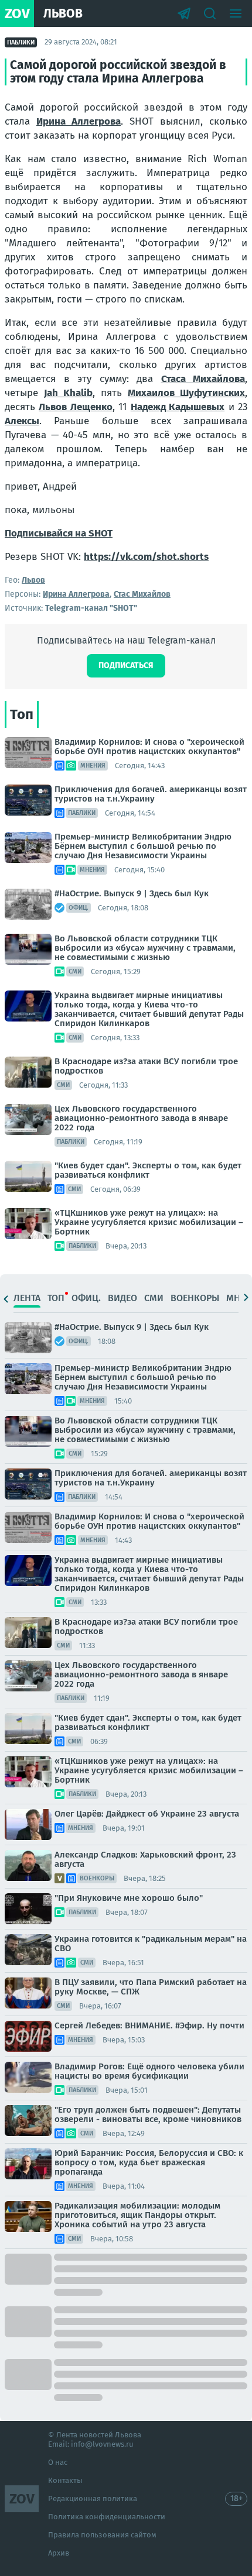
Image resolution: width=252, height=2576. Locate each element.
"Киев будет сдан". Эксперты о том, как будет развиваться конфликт (148, 1170)
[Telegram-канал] (184, 13)
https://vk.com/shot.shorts (146, 557)
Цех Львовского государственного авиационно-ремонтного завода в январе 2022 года (141, 1118)
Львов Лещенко (75, 407)
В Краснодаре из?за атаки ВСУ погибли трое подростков (146, 1066)
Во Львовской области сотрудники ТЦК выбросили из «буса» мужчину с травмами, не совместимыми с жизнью (145, 948)
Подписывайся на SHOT (59, 533)
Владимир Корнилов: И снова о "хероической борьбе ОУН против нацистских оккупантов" (149, 747)
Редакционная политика (93, 2498)
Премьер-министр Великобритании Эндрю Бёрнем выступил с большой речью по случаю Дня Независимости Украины (143, 846)
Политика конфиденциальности (107, 2517)
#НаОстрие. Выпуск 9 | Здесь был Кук (132, 893)
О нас (58, 2462)
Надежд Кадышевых (178, 407)
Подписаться (126, 666)
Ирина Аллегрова (79, 121)
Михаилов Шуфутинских (186, 393)
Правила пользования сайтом (102, 2535)
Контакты (65, 2480)
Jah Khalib (68, 393)
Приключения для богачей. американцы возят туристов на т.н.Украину (151, 794)
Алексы (22, 421)
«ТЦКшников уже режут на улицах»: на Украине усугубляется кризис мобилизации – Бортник (149, 1222)
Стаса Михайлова (203, 379)
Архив (59, 2553)
